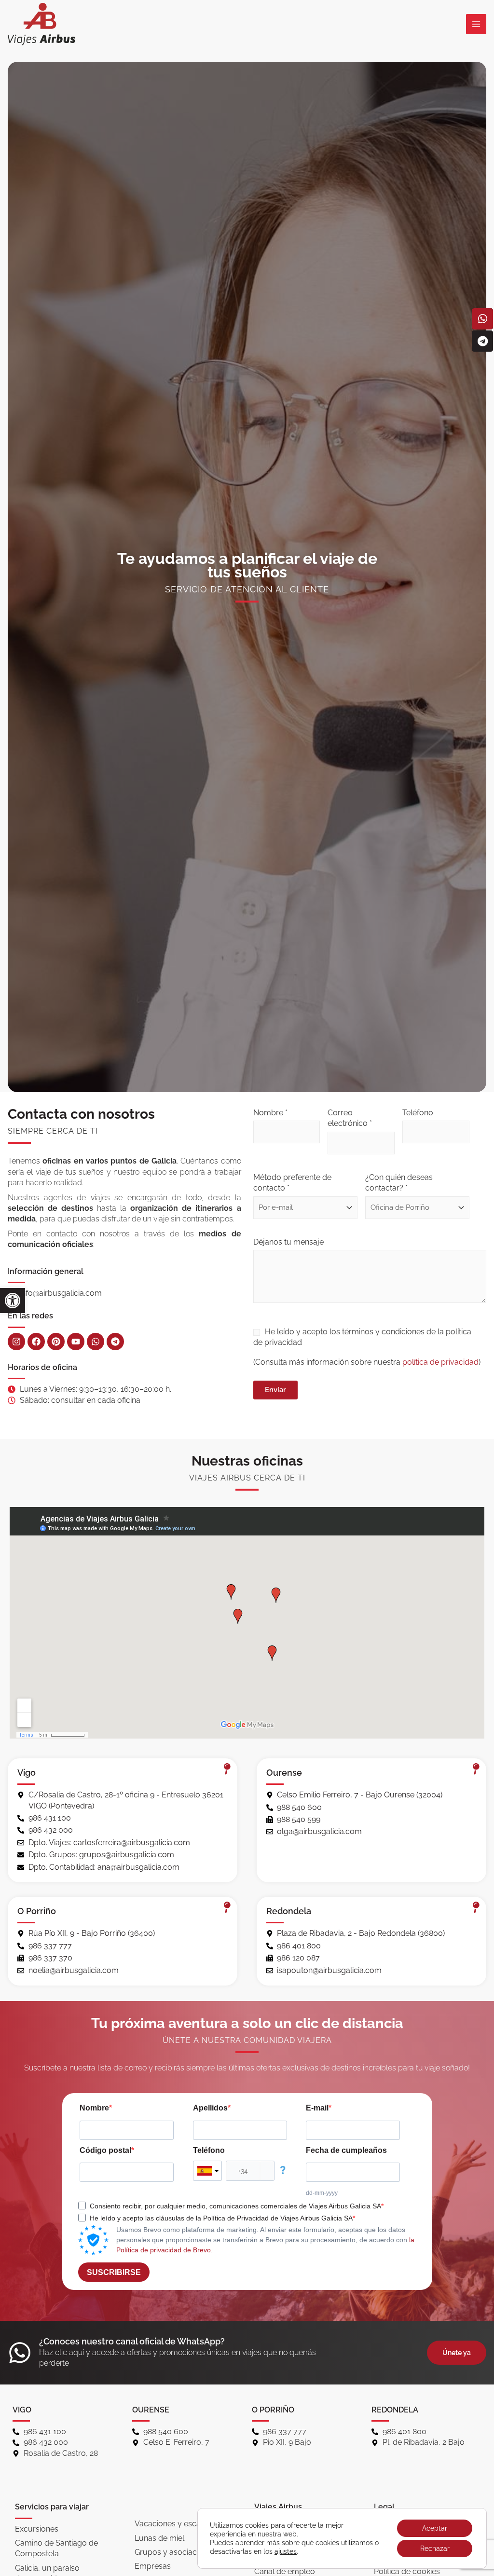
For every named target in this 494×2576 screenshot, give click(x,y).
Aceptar (435, 2528)
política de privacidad (440, 1362)
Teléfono (418, 1113)
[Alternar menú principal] (476, 24)
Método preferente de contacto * (292, 1183)
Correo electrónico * (350, 1118)
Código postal (105, 2150)
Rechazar (435, 2549)
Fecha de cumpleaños (346, 2150)
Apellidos (210, 2108)
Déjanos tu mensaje (288, 1242)
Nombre (94, 2108)
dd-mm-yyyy (322, 2193)
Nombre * (270, 1113)
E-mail (317, 2108)
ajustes (286, 2551)
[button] (13, 1301)
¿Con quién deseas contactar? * (399, 1183)
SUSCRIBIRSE (114, 2272)
